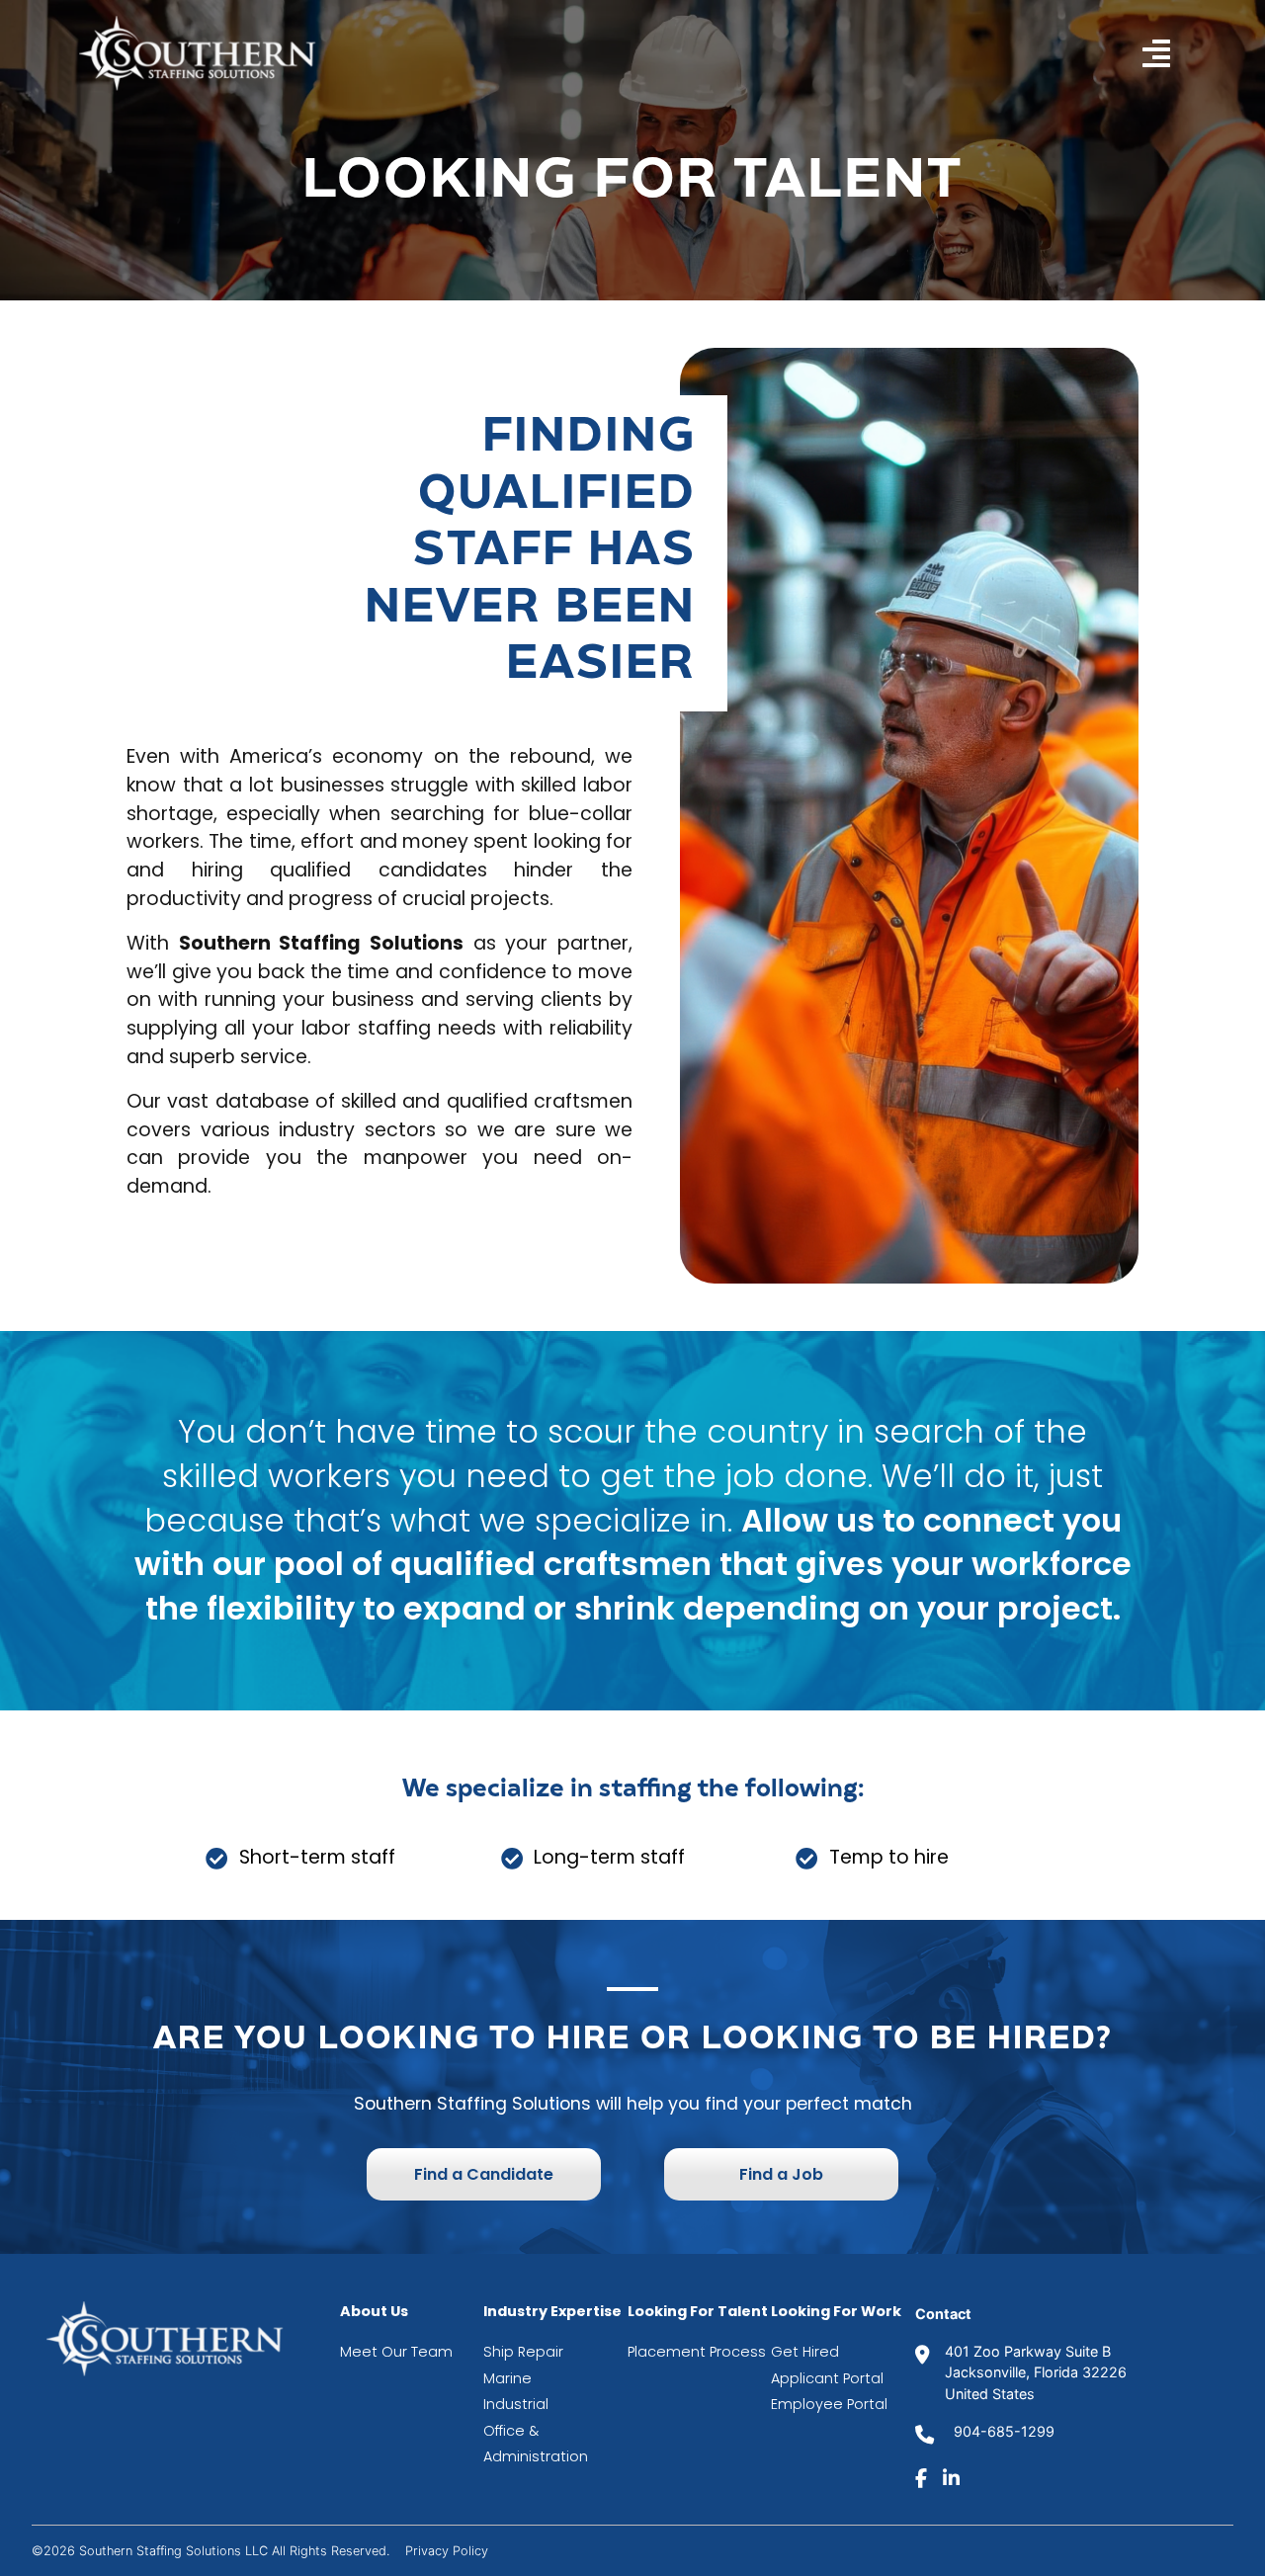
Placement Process (697, 2352)
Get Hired (805, 2352)
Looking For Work (836, 2311)
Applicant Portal (827, 2378)
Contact (943, 2314)
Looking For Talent (698, 2311)
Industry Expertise (552, 2311)
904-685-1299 (1002, 2431)
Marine (509, 2378)
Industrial (518, 2404)
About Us (374, 2311)
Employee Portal (829, 2404)
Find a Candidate (484, 2174)
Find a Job (781, 2174)
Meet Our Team (396, 2352)
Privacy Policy (447, 2551)
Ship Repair (523, 2352)
